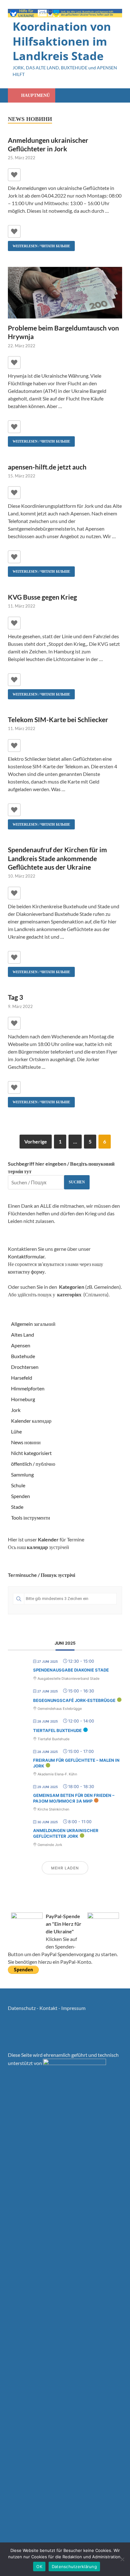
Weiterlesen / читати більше (39, 244)
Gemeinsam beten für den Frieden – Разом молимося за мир (74, 1798)
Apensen (21, 1345)
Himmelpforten (28, 1388)
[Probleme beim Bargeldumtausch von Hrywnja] (65, 294)
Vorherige (36, 1141)
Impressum (73, 2008)
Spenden (21, 1496)
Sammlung (22, 1474)
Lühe (16, 1431)
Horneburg (23, 1399)
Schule (18, 1485)
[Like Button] (14, 175)
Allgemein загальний (33, 1324)
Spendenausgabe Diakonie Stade (71, 1670)
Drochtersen (25, 1367)
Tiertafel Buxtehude (57, 1730)
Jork (16, 1410)
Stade (17, 1507)
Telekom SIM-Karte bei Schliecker (58, 719)
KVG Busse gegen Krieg (42, 597)
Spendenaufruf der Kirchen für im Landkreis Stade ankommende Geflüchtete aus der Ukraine (57, 858)
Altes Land (23, 1335)
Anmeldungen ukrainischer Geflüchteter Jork (66, 1833)
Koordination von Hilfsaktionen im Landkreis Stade (62, 41)
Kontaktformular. (27, 1256)
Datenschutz (22, 2008)
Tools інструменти (31, 1518)
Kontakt (48, 2008)
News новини (26, 1442)
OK (39, 2567)
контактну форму (26, 1272)
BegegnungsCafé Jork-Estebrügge (74, 1700)
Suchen (77, 1182)
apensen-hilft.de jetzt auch (47, 467)
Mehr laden (65, 1868)
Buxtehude (23, 1356)
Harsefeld (22, 1378)
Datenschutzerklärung (74, 2567)
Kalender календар (31, 1421)
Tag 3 (15, 997)
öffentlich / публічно (33, 1464)
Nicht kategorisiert (31, 1453)
